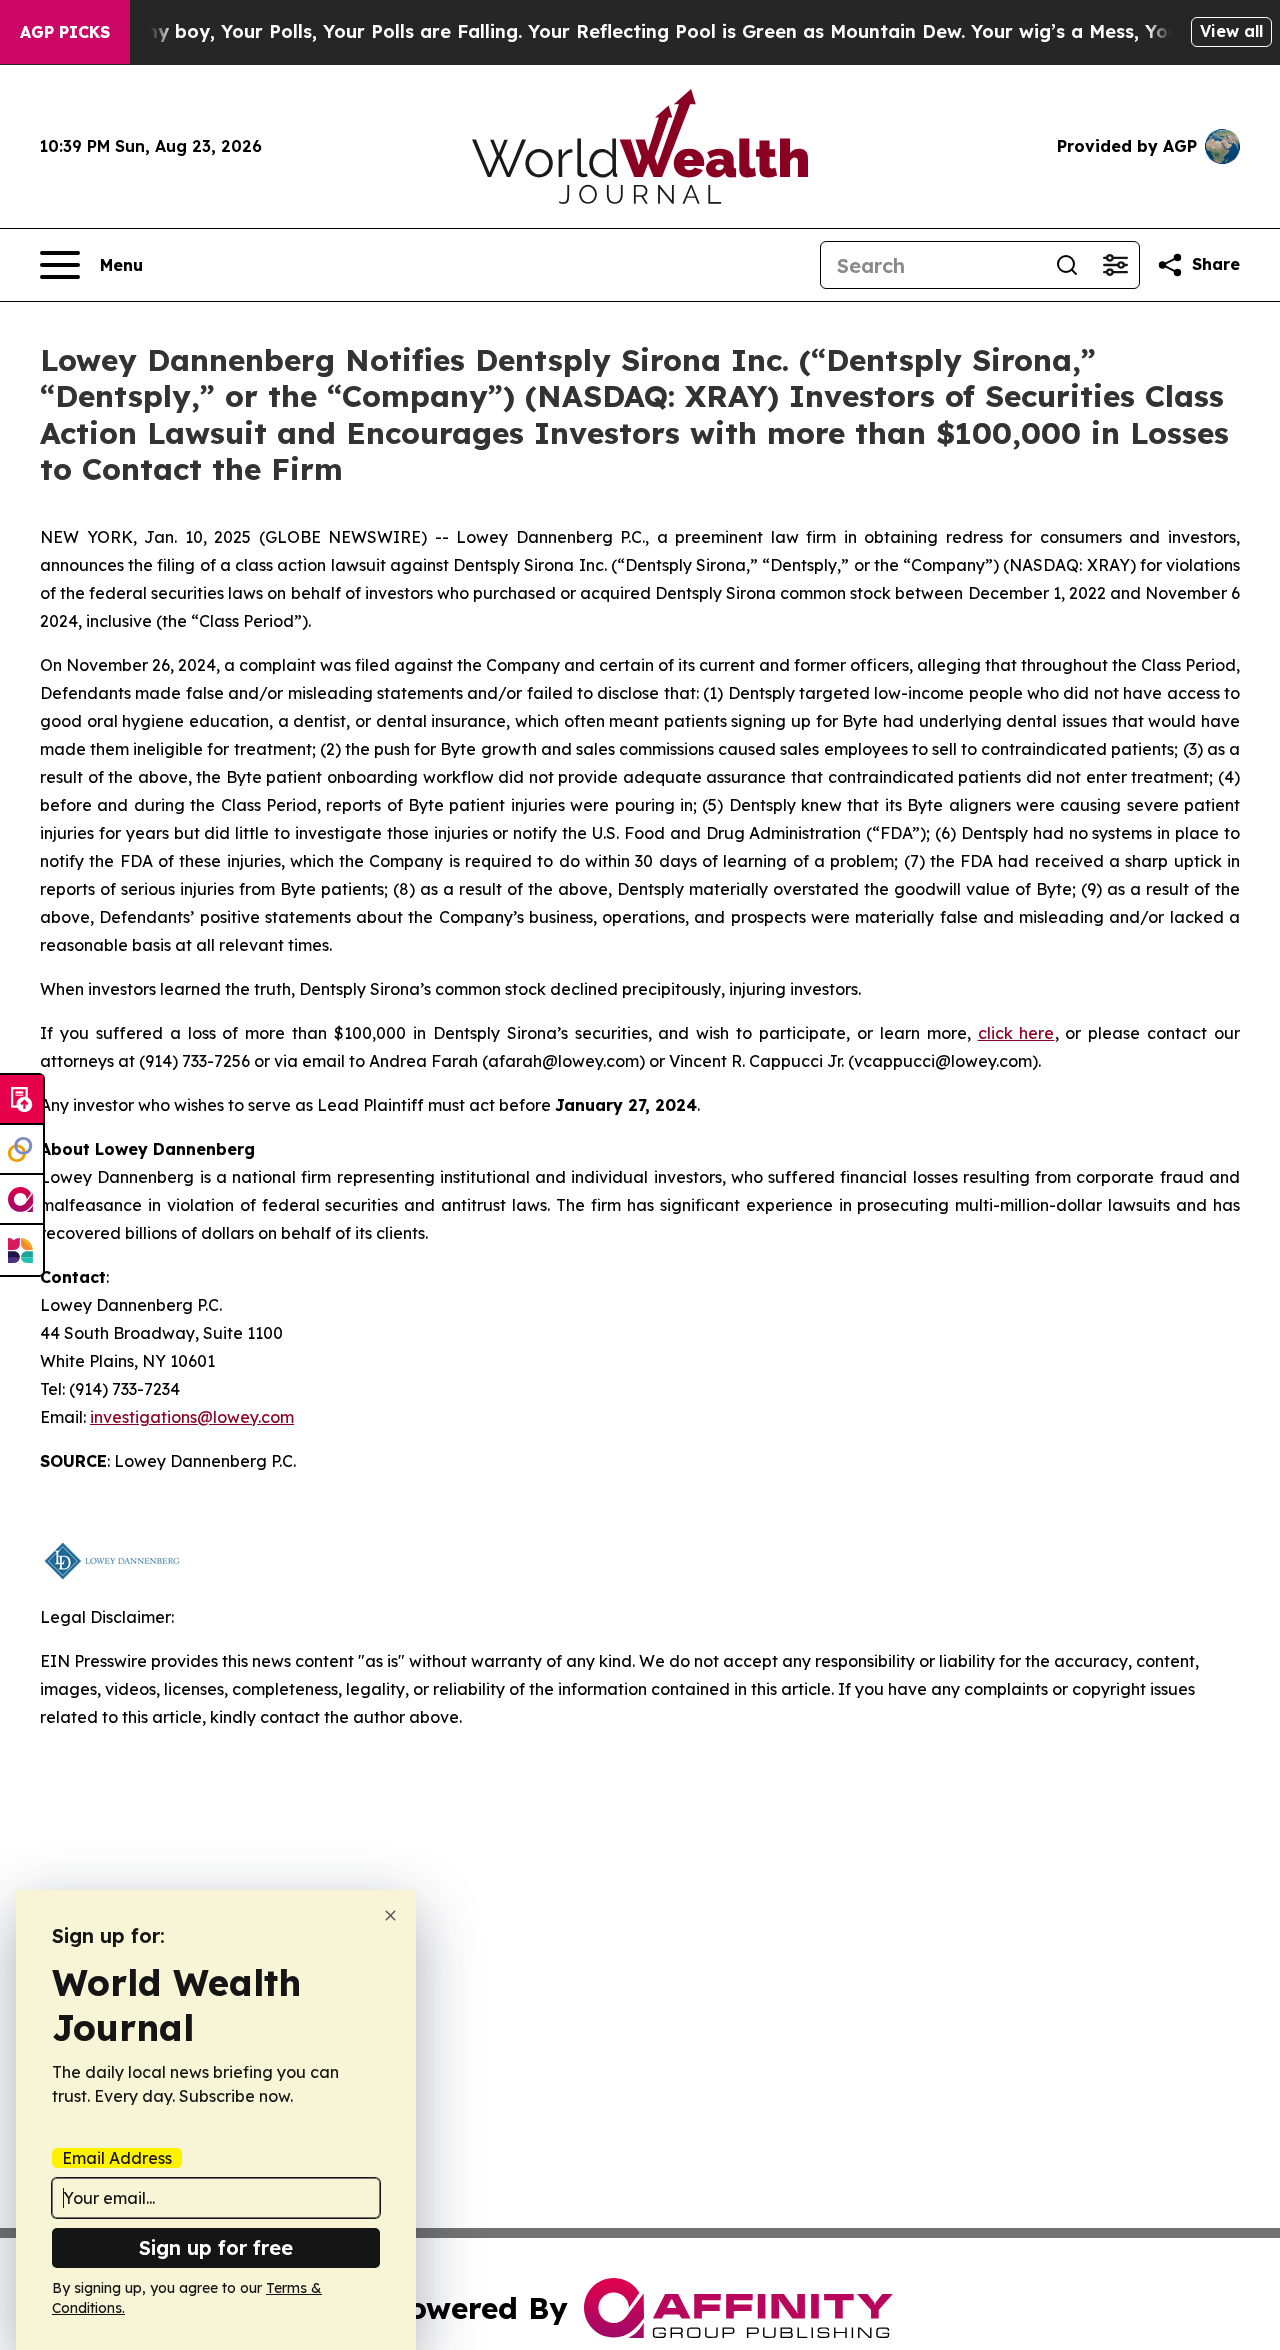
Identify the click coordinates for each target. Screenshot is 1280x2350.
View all (1231, 31)
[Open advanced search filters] (1115, 265)
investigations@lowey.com (192, 1417)
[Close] (390, 1915)
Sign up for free (216, 2247)
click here (1016, 1033)
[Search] (1067, 265)
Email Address (117, 2158)
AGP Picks (65, 32)
